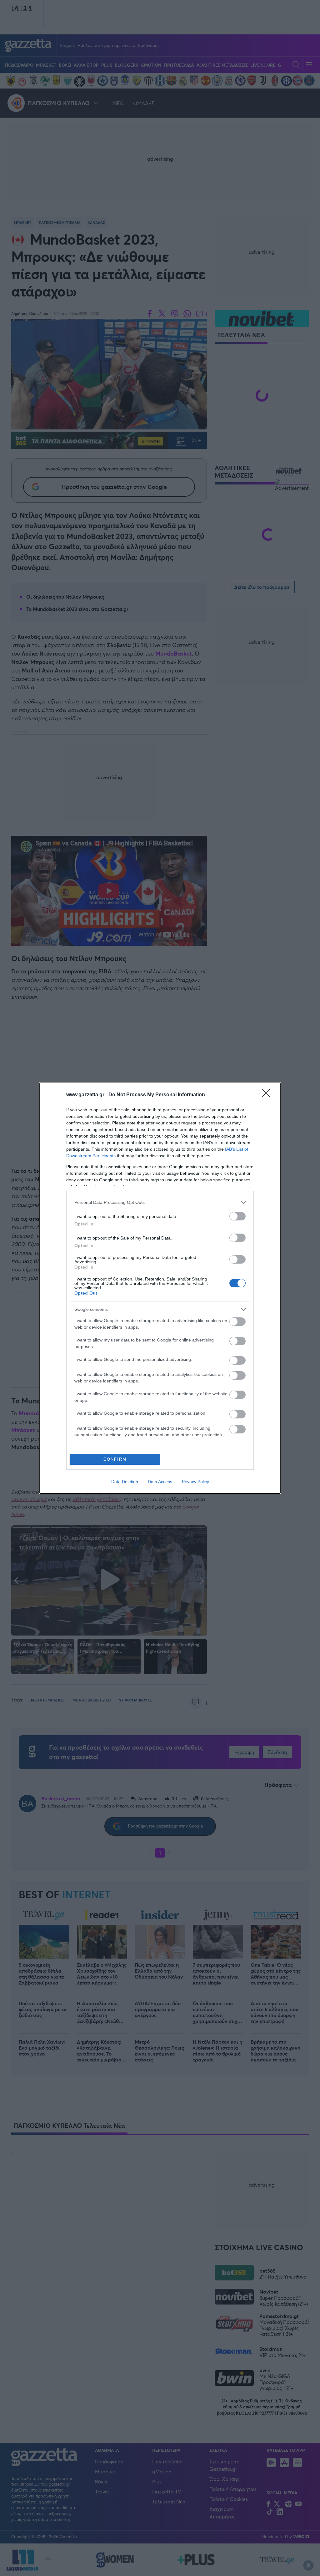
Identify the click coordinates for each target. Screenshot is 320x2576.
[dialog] (160, 1288)
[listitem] (160, 1202)
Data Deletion (125, 1482)
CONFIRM (115, 1459)
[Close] (268, 1095)
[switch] (237, 1216)
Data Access (160, 1482)
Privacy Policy (195, 1482)
